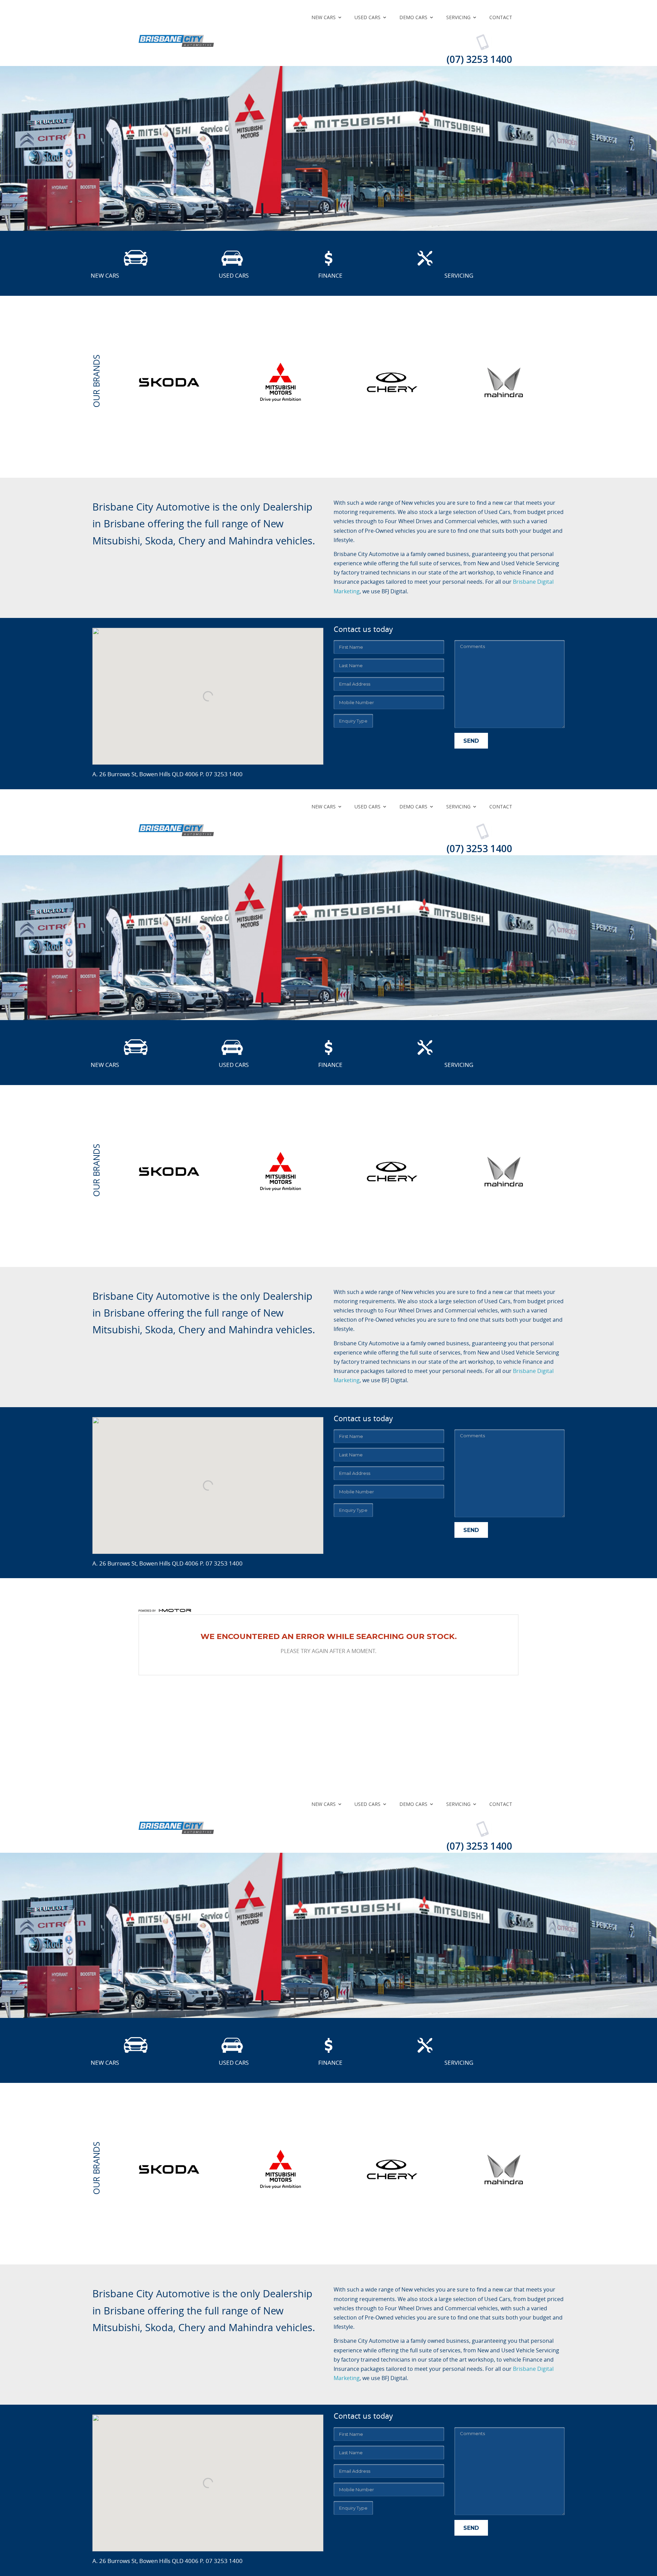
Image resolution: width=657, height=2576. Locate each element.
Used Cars (368, 17)
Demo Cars (413, 17)
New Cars (324, 17)
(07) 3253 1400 (479, 59)
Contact (501, 17)
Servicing (458, 17)
